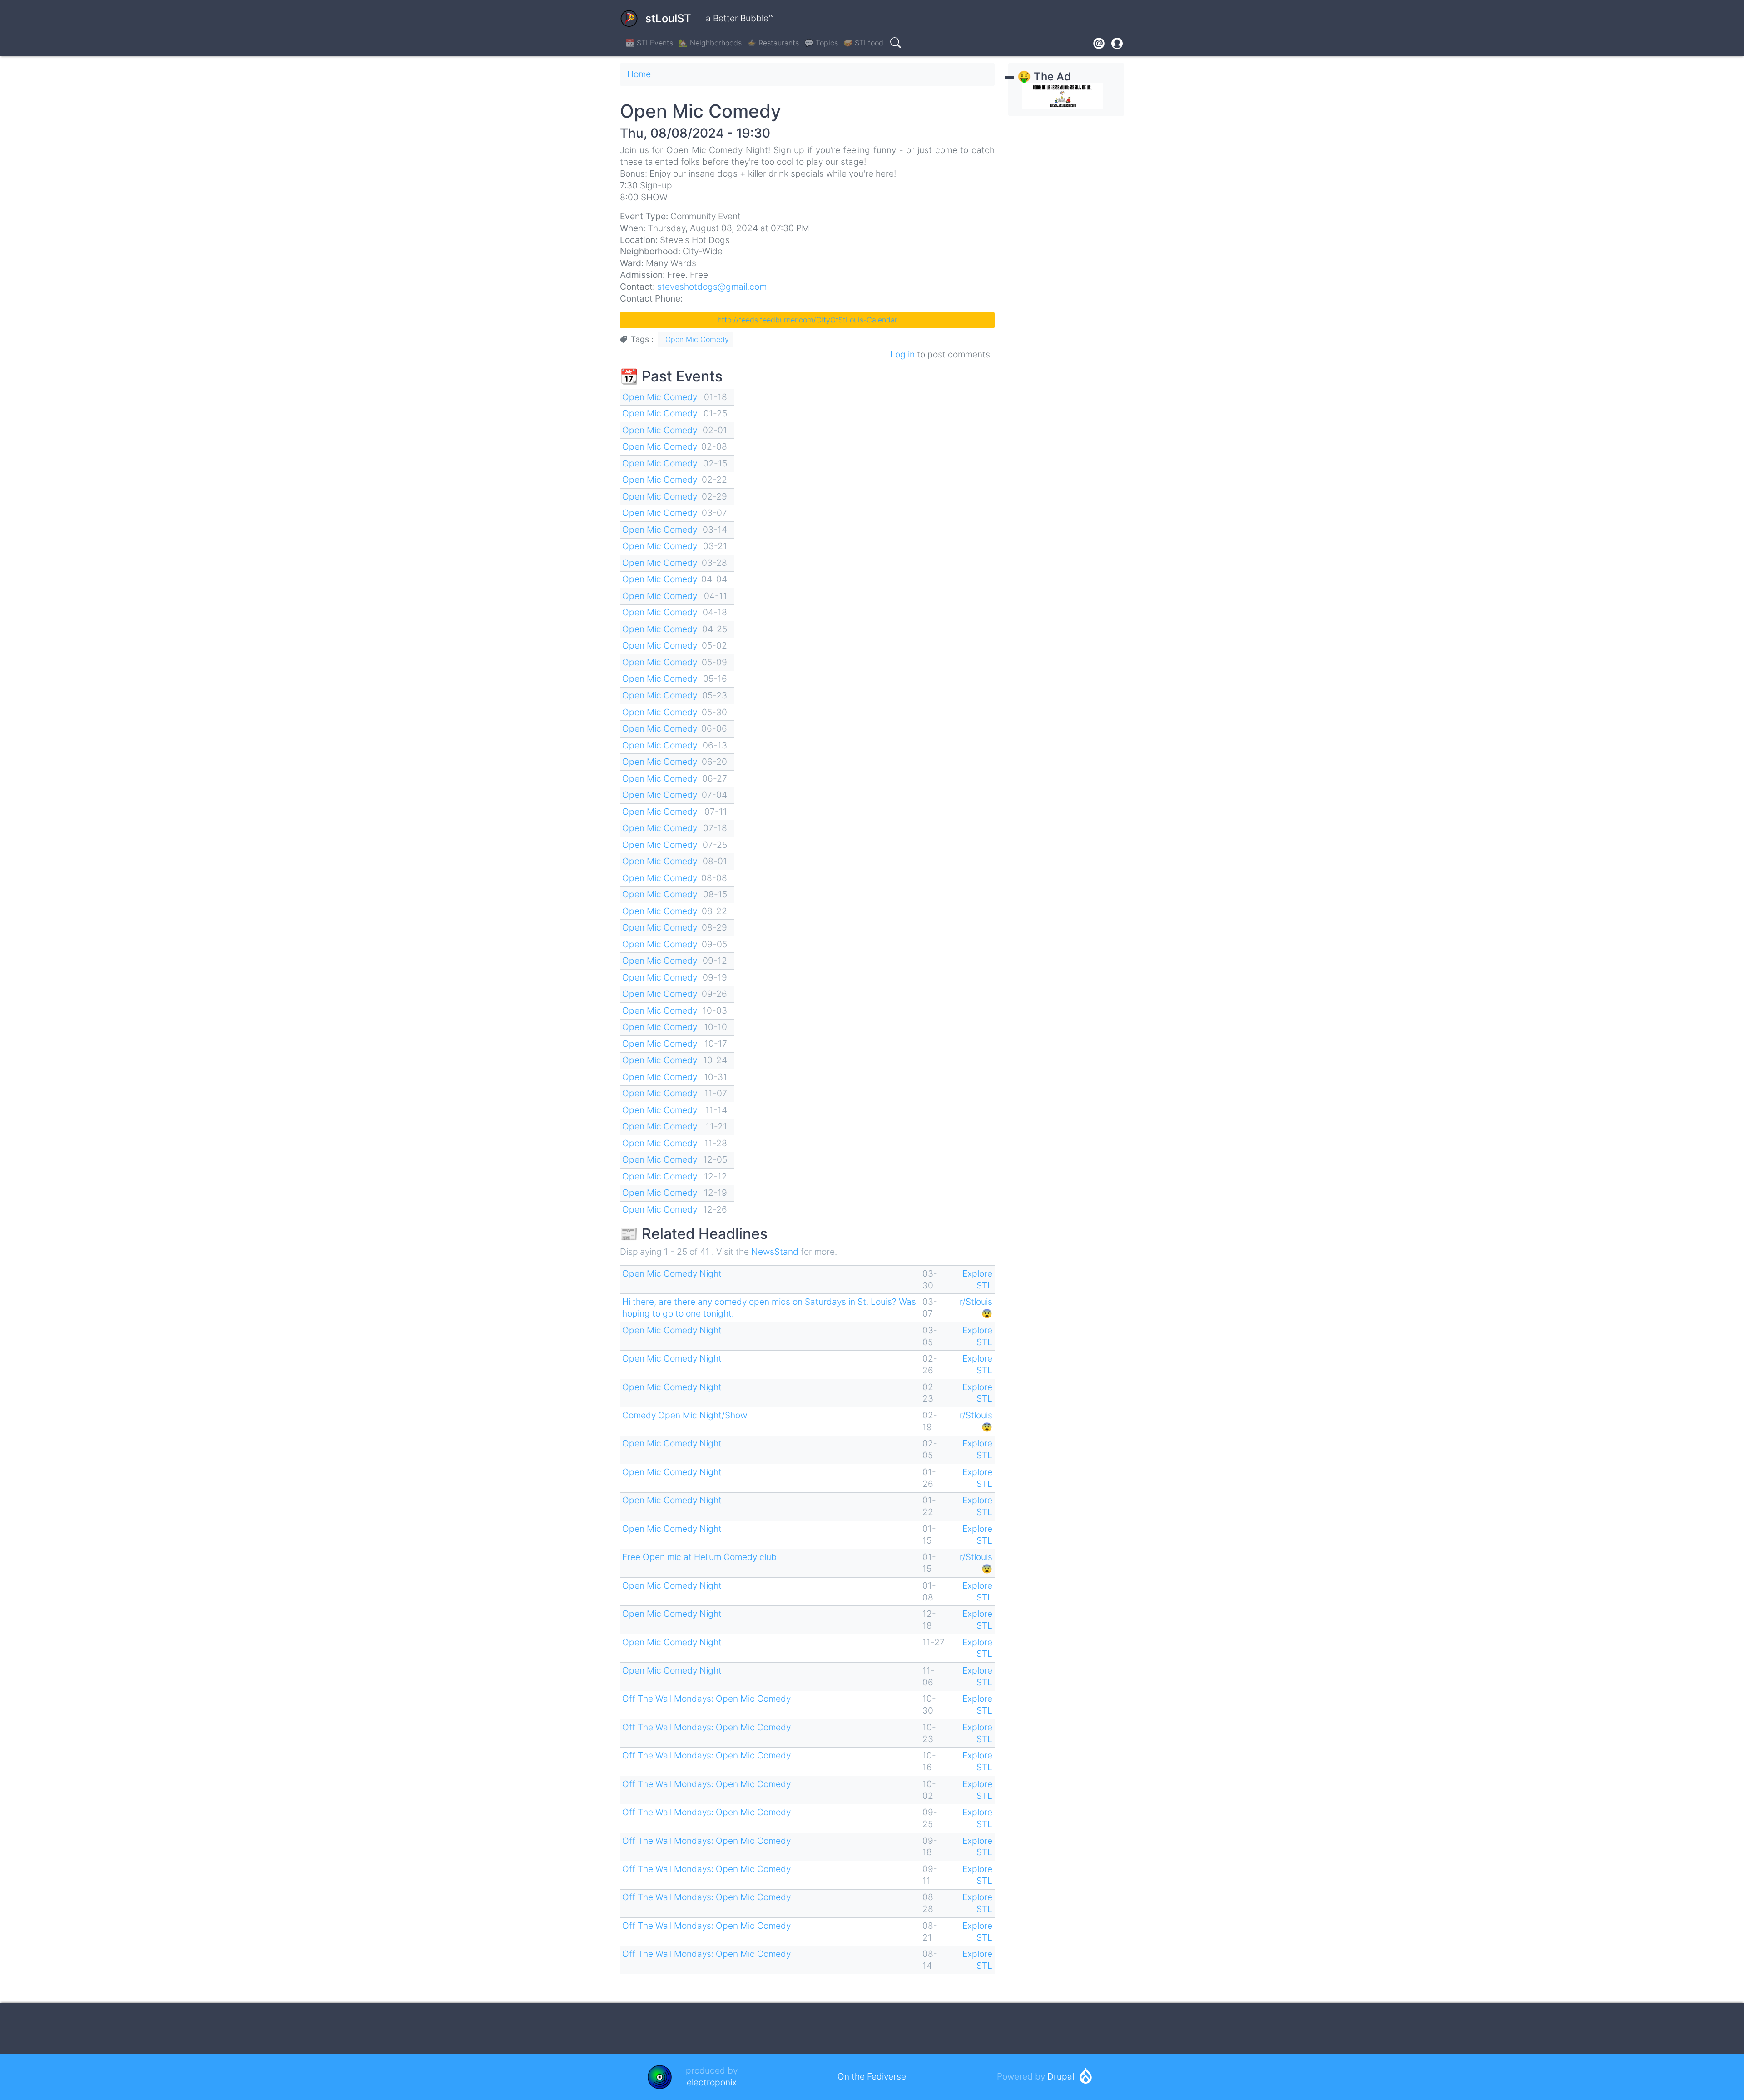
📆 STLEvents (649, 43)
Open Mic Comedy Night (672, 1273)
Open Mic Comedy (697, 339)
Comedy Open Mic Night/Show (685, 1415)
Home (639, 74)
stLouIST (668, 18)
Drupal (1061, 2076)
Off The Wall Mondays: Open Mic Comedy (706, 1699)
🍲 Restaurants (773, 43)
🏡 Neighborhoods (710, 43)
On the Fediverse (872, 2076)
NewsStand (775, 1252)
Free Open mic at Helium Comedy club (699, 1557)
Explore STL (977, 1279)
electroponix (712, 2082)
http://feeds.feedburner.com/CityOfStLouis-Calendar (808, 320)
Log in (902, 354)
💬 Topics (821, 43)
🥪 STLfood (863, 43)
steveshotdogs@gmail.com (712, 287)
